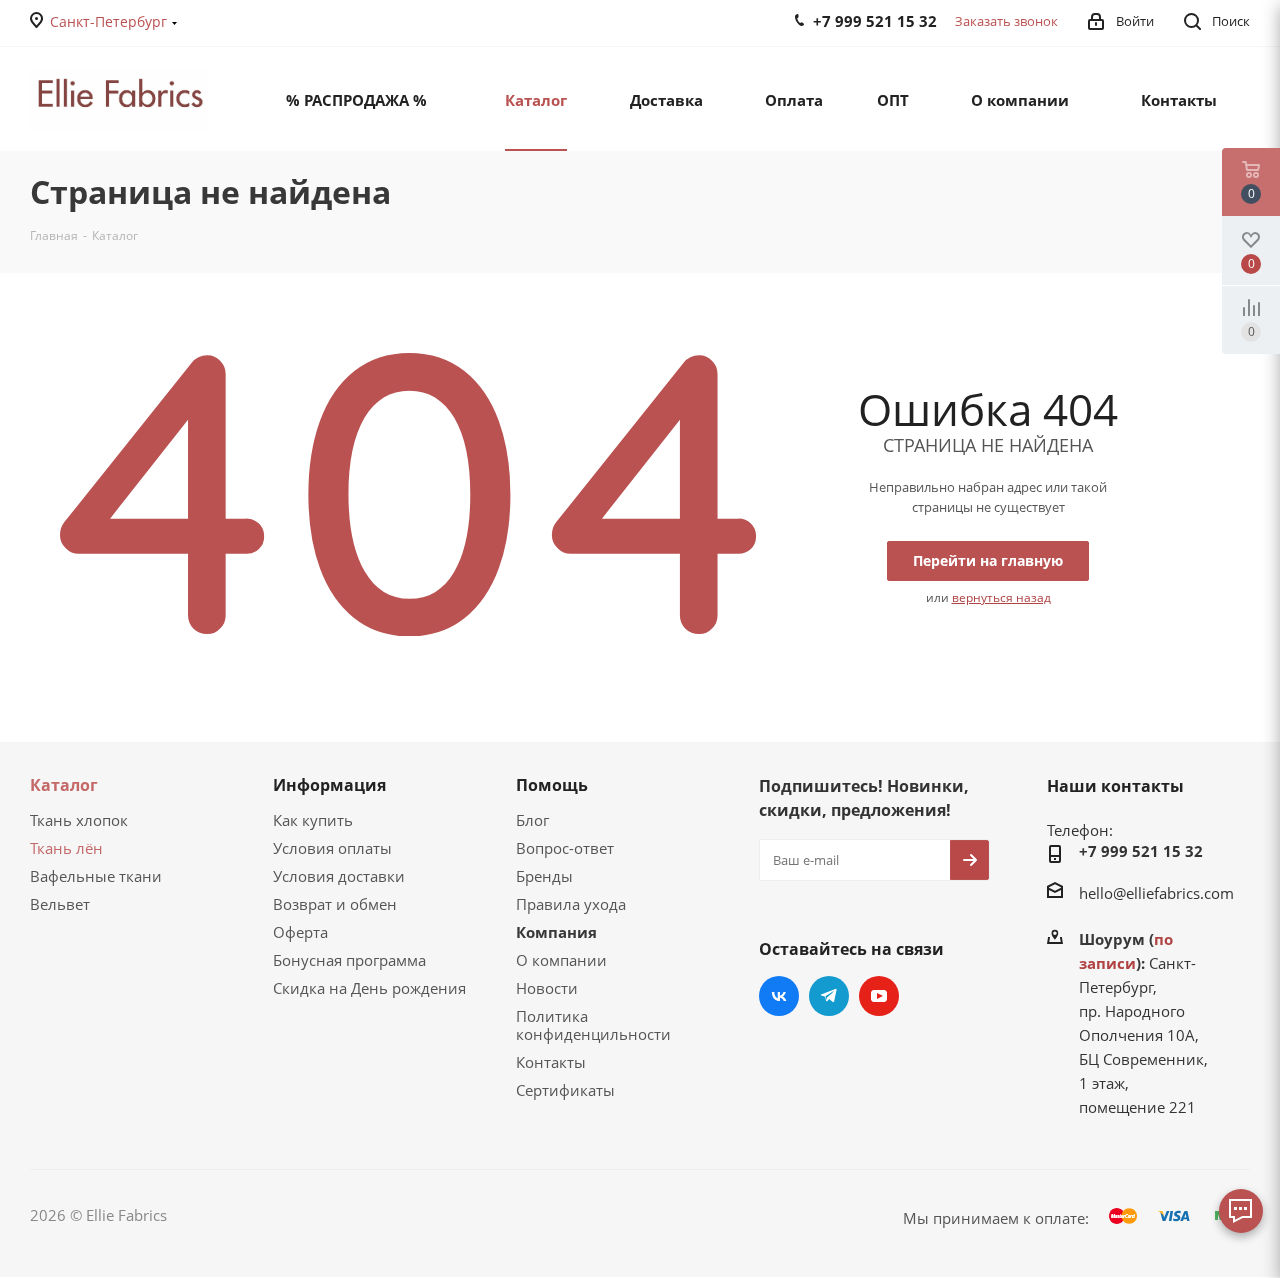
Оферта (300, 932)
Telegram (829, 996)
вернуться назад (1001, 597)
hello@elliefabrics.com (1156, 893)
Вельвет (60, 904)
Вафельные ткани (96, 876)
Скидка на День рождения (369, 988)
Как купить (313, 820)
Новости (547, 988)
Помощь (552, 785)
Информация (329, 785)
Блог (532, 820)
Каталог (64, 785)
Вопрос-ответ (565, 848)
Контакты (551, 1062)
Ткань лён (66, 848)
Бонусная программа (349, 960)
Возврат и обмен (335, 904)
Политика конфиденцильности (593, 1025)
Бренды (544, 876)
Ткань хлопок (79, 820)
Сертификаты (565, 1090)
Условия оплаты (332, 848)
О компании (561, 960)
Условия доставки (339, 876)
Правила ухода (571, 904)
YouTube (879, 996)
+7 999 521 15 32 (1141, 851)
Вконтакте (779, 996)
